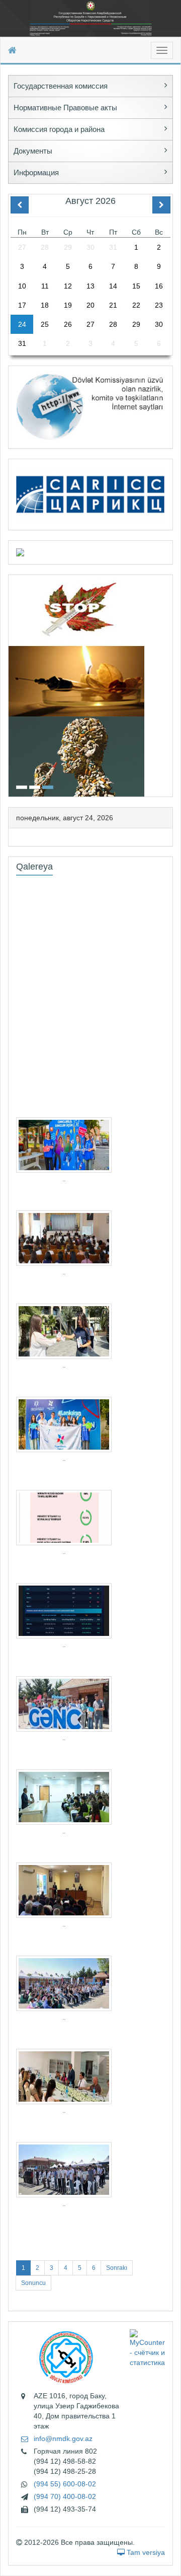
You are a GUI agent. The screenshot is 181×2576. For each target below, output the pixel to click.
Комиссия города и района (59, 129)
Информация (36, 172)
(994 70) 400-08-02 (65, 2496)
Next (169, 685)
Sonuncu (33, 2283)
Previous (12, 685)
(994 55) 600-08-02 (65, 2484)
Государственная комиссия (61, 86)
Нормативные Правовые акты (65, 108)
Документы (33, 151)
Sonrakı (117, 2268)
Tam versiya (145, 2552)
